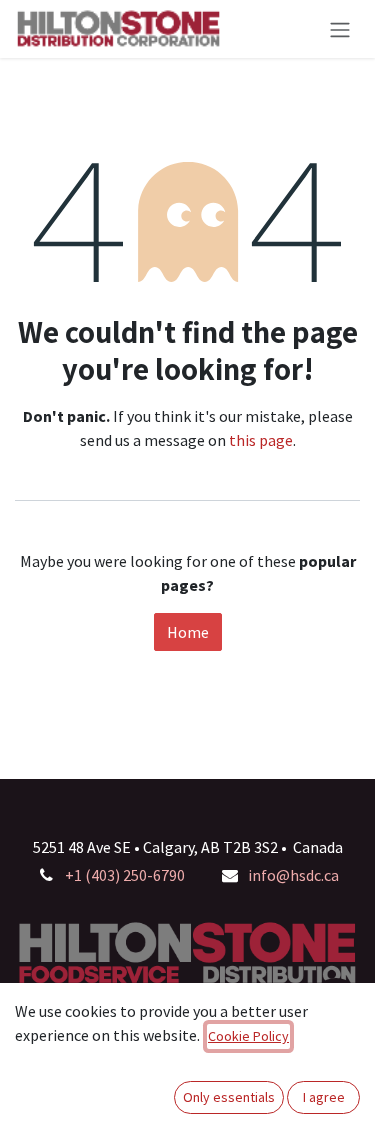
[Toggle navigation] (340, 29)
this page (261, 440)
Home (188, 632)
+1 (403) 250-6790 (125, 875)
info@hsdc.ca (293, 875)
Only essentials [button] (229, 1097)
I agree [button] (324, 1097)
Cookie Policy (248, 1036)
